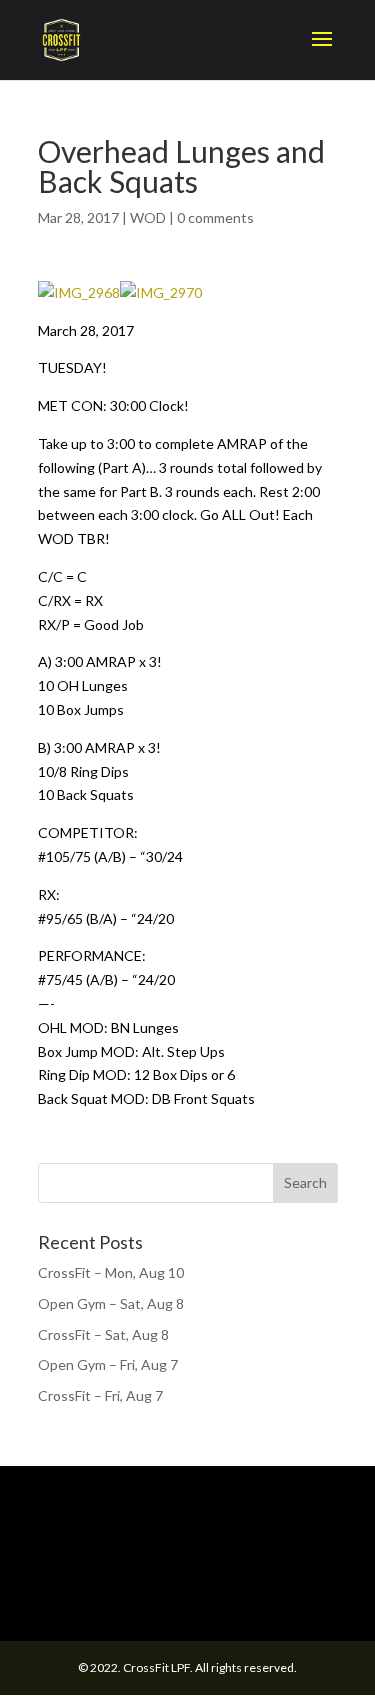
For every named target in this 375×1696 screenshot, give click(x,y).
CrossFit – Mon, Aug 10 (111, 1272)
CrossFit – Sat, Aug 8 (103, 1334)
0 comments (215, 217)
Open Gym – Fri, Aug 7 (108, 1364)
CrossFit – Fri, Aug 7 (100, 1395)
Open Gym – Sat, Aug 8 (111, 1303)
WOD (148, 217)
